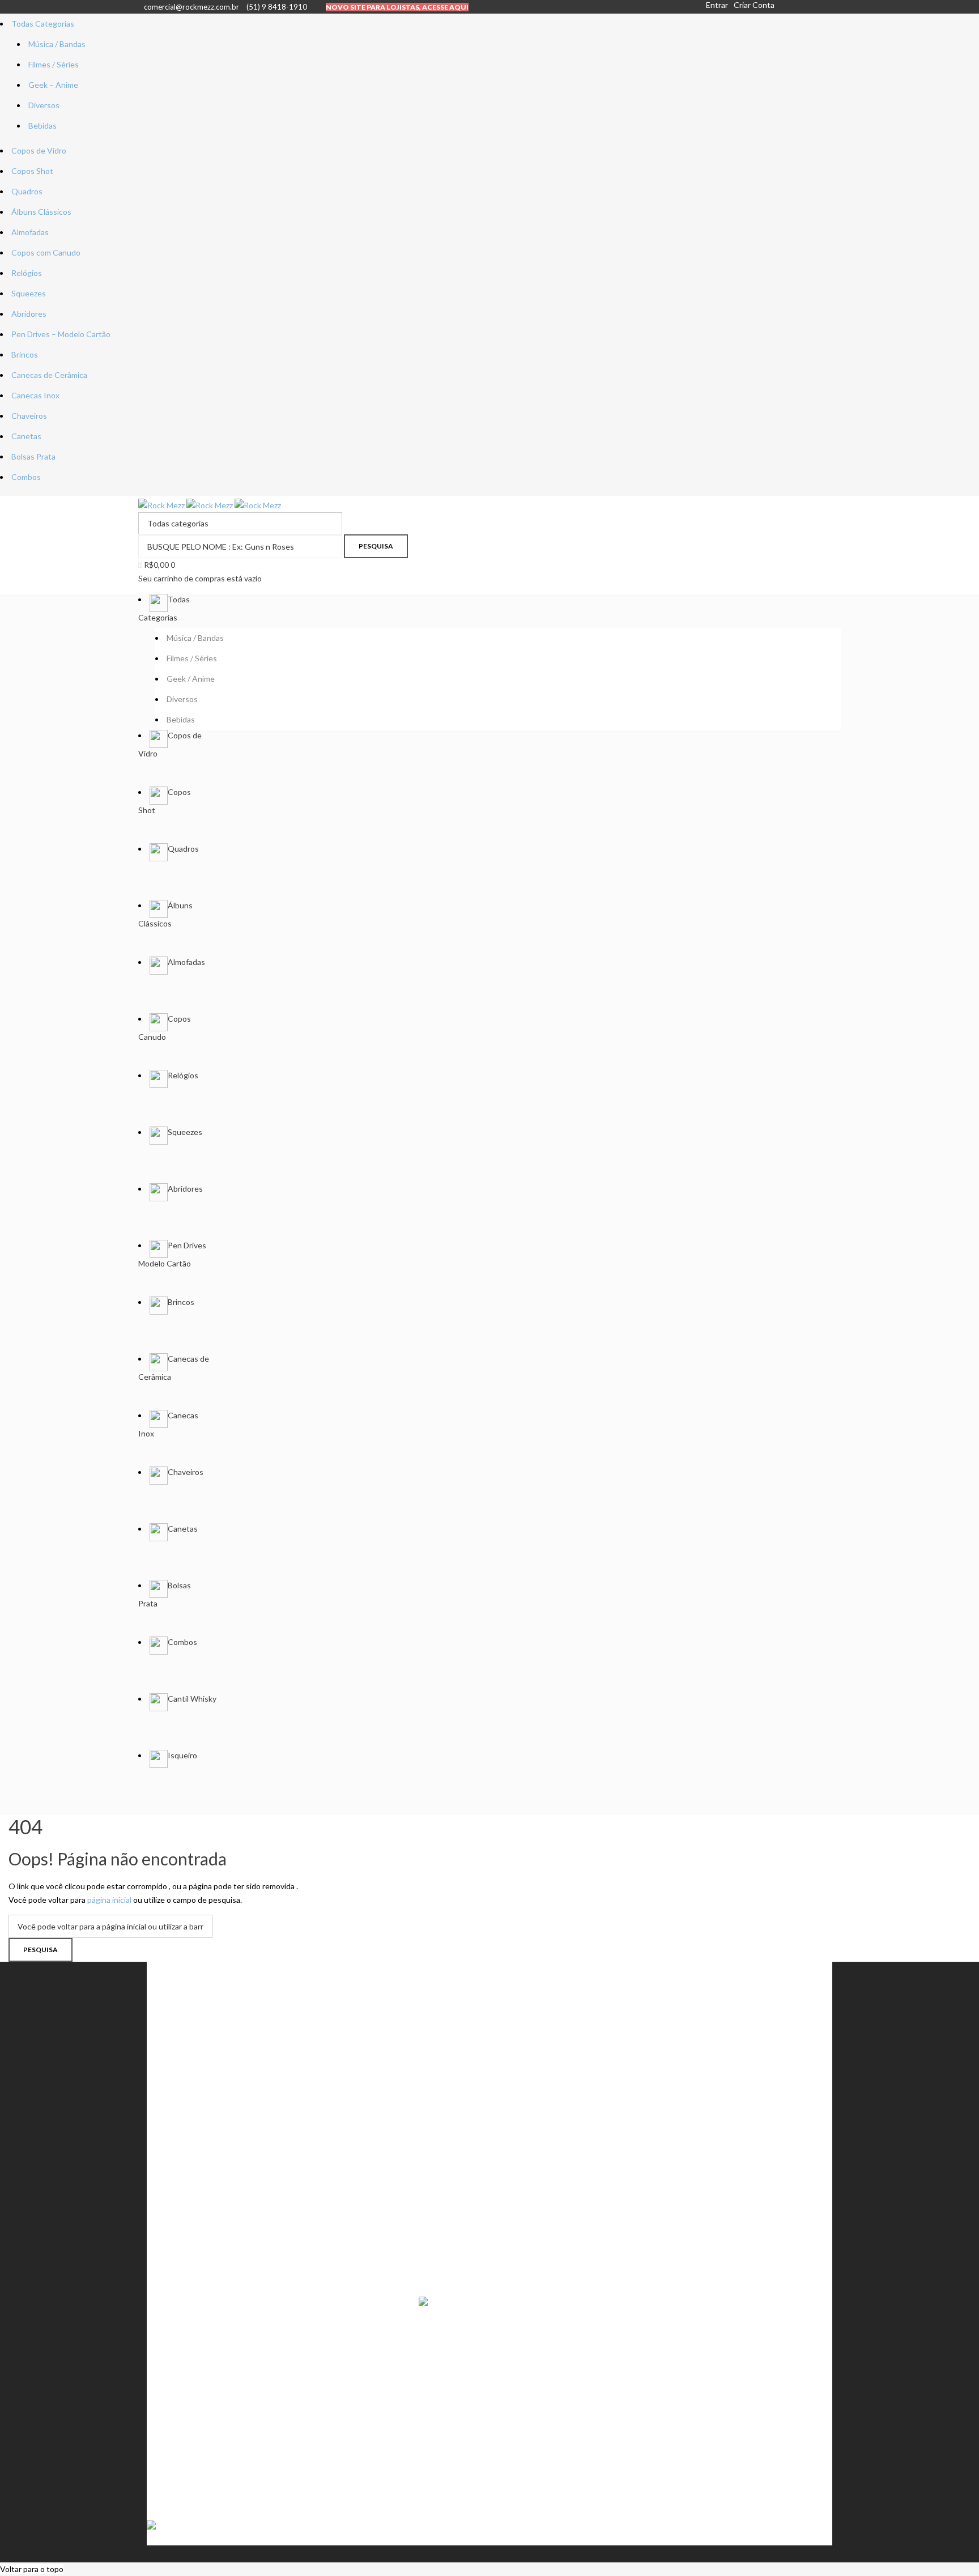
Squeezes (29, 293)
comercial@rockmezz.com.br (191, 7)
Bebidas (42, 126)
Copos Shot (32, 171)
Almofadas (30, 232)
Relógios (27, 273)
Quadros (27, 191)
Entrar (717, 5)
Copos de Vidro (39, 150)
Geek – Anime (53, 85)
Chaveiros (29, 416)
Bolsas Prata (33, 456)
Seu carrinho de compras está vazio (200, 578)
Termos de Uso (185, 2193)
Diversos (44, 105)
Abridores (29, 314)
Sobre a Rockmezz (190, 2172)
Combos (26, 477)
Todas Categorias (43, 24)
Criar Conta (754, 5)
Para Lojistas (180, 2254)
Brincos (25, 354)
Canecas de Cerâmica (49, 375)
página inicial (109, 1900)
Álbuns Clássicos (41, 212)
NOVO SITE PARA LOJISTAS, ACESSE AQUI (397, 7)
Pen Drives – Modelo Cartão (61, 334)
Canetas (26, 436)
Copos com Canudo (46, 252)
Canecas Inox (35, 395)
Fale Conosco (182, 2233)
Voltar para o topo (32, 2569)
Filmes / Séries (54, 64)
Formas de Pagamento (197, 2213)
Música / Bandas (57, 44)
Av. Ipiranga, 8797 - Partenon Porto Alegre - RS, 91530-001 (251, 2494)
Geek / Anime (182, 2070)
